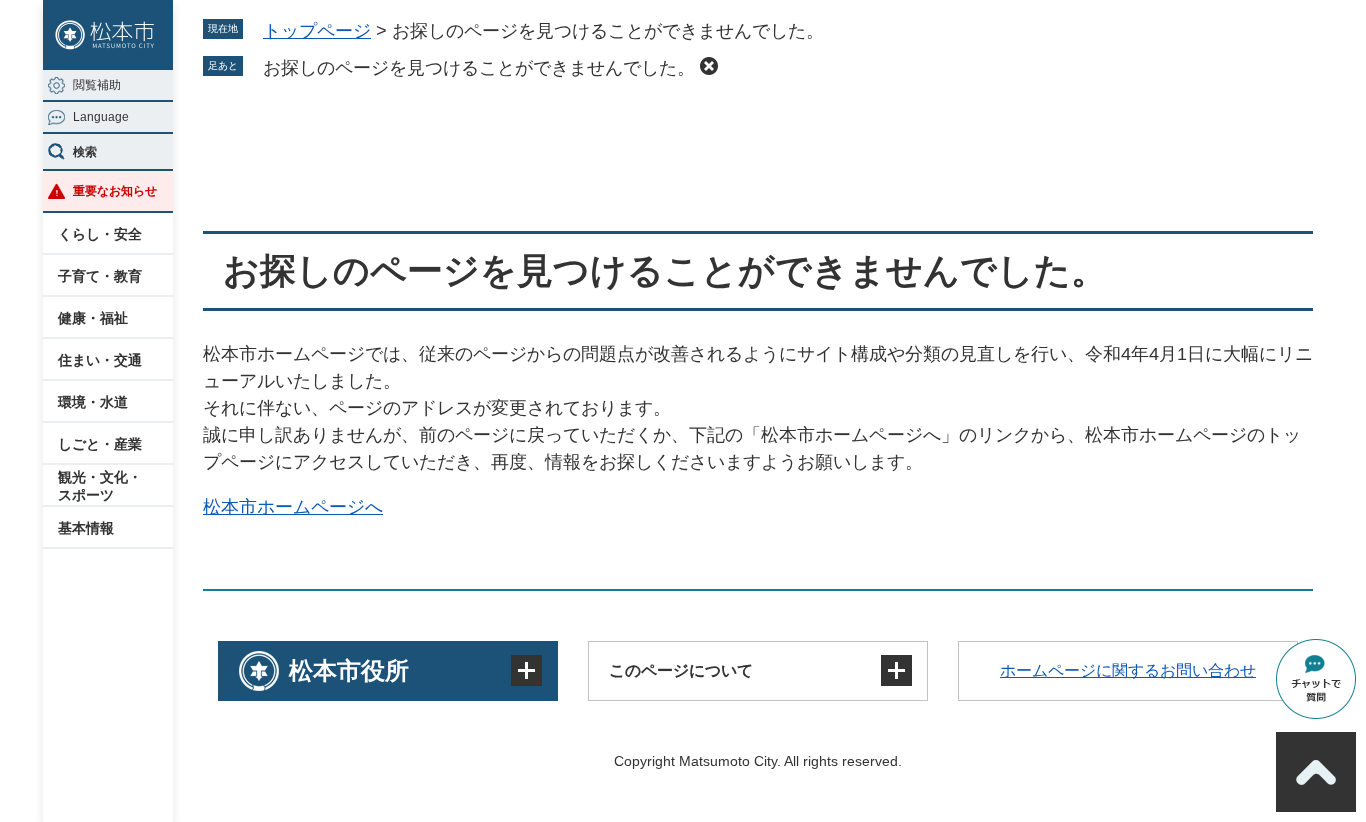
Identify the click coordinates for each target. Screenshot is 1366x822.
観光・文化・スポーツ (100, 486)
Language (101, 117)
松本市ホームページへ (293, 507)
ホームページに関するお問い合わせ (1128, 670)
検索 (85, 152)
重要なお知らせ (115, 191)
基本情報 (86, 528)
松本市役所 (349, 670)
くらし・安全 (100, 234)
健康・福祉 (93, 318)
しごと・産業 (100, 444)
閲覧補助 (97, 85)
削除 (709, 66)
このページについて (681, 670)
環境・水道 (93, 402)
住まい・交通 (100, 360)
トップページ (317, 31)
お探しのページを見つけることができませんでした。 (479, 68)
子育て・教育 (100, 276)
